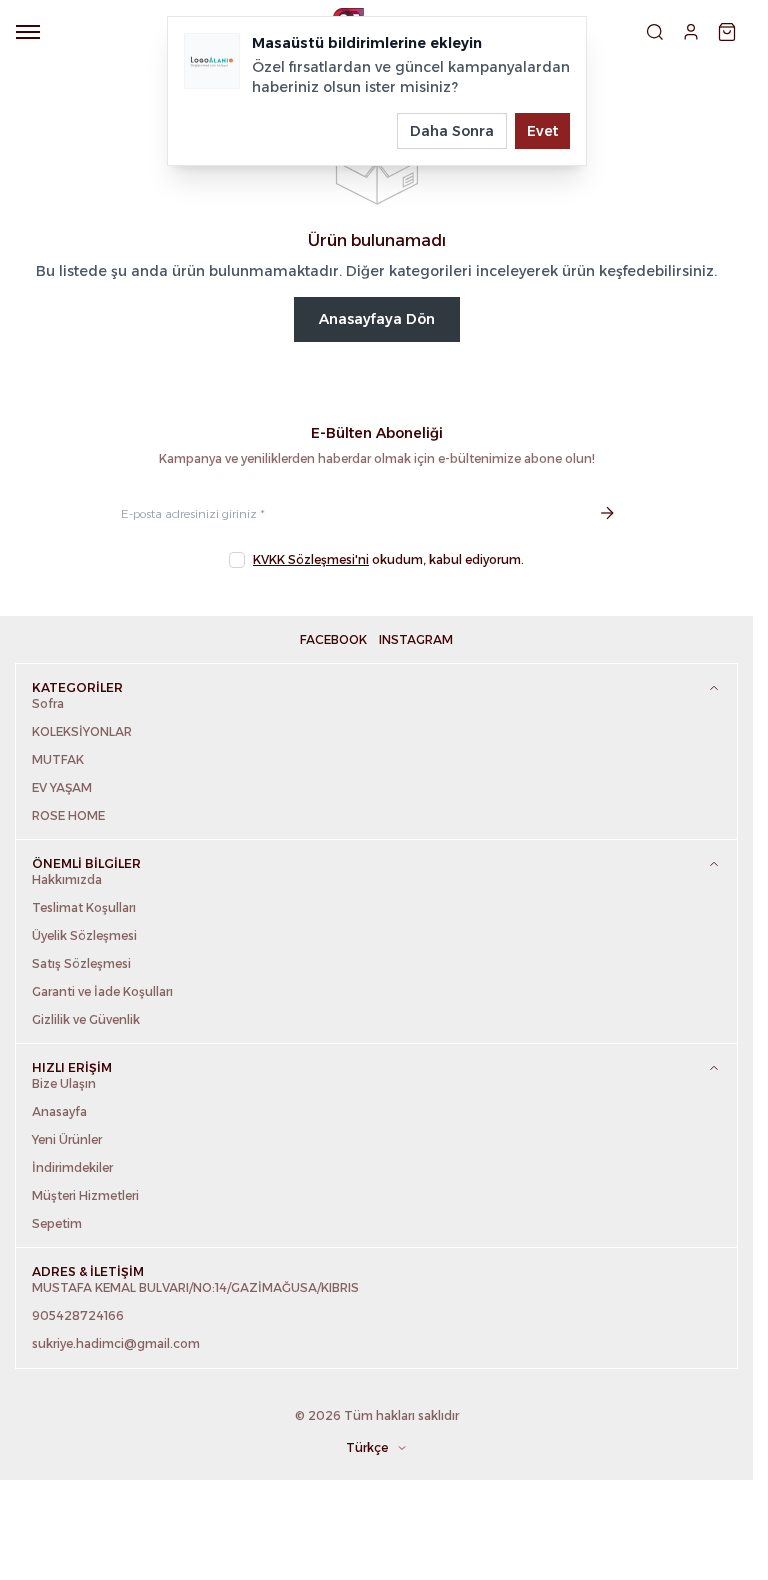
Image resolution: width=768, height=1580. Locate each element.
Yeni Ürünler (67, 1139)
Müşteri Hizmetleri (85, 1195)
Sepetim (57, 1223)
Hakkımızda (67, 879)
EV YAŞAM (62, 787)
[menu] (28, 32)
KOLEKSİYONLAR (82, 731)
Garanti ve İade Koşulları (102, 991)
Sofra (48, 703)
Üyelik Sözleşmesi (84, 935)
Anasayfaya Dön (377, 319)
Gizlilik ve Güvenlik (86, 1019)
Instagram (416, 639)
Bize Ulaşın (64, 1083)
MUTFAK (58, 759)
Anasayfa (59, 1111)
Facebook (333, 639)
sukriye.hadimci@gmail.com (116, 1343)
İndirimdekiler (72, 1167)
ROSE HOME (68, 815)
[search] (655, 32)
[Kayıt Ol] (607, 513)
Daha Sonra (452, 131)
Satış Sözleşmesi (81, 963)
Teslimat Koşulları (84, 907)
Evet (542, 131)
